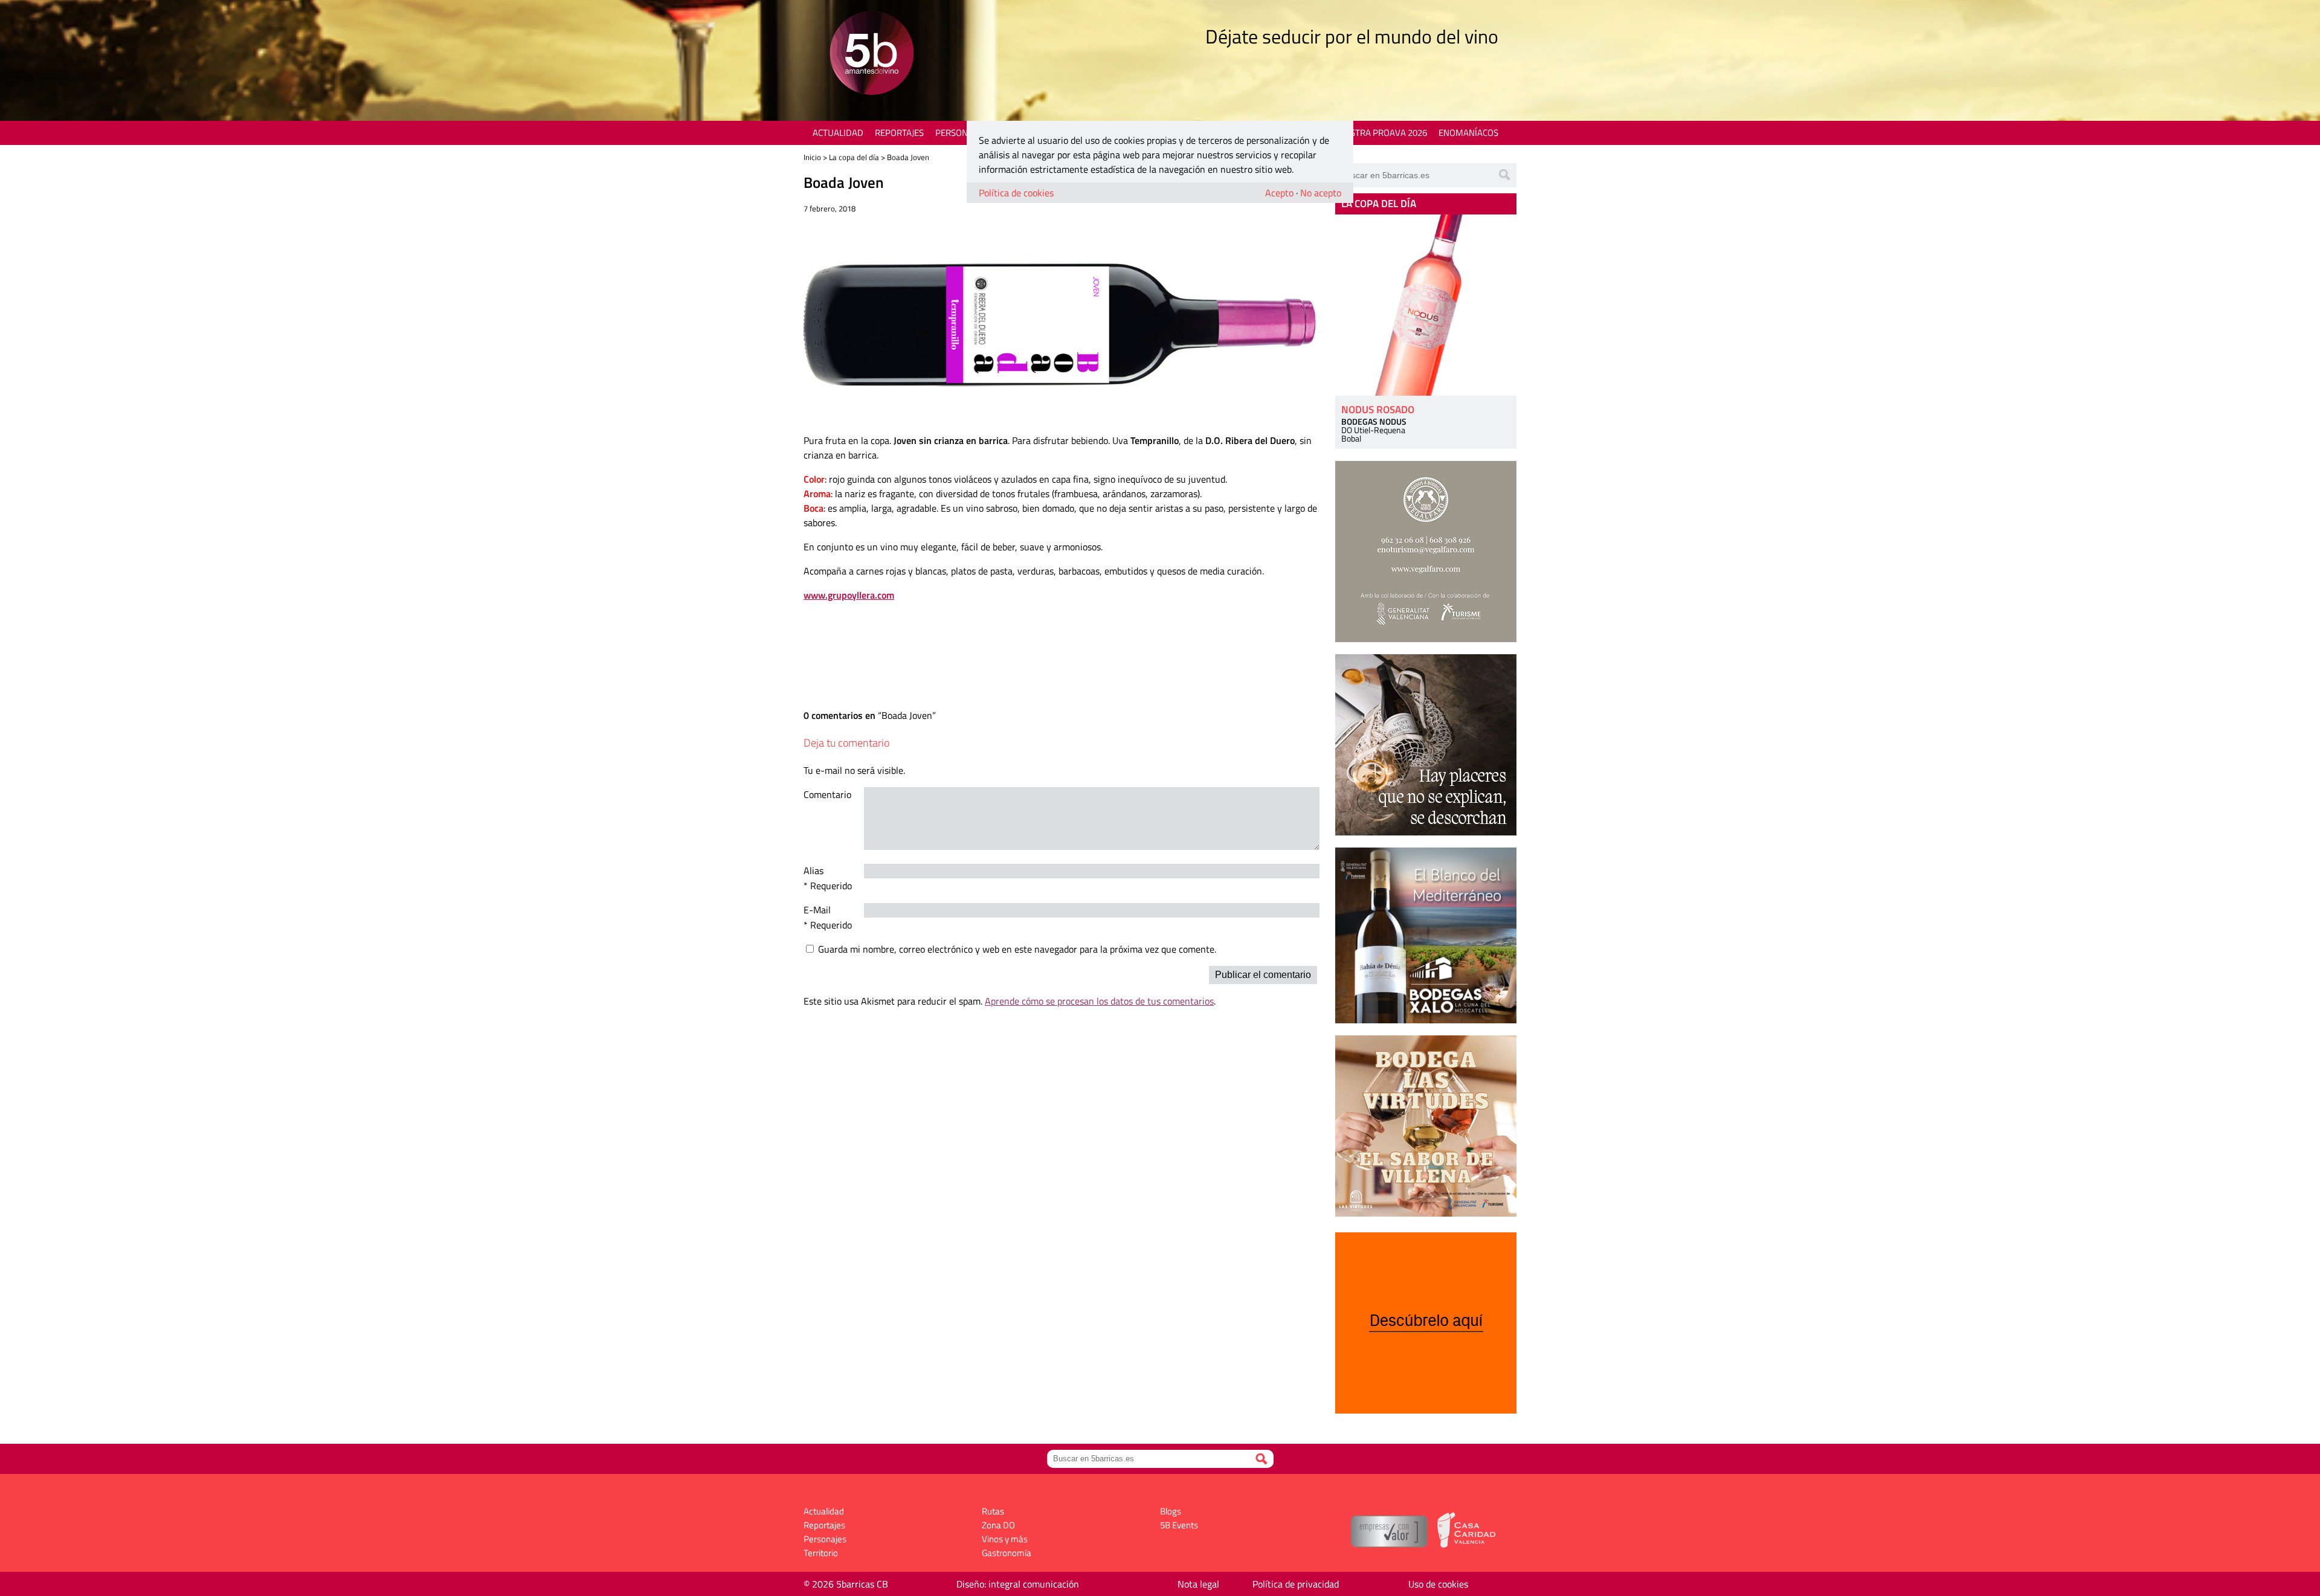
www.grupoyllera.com (849, 595)
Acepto (1279, 193)
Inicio (812, 157)
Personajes (960, 133)
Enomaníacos (1468, 133)
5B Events (1179, 1525)
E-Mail (817, 910)
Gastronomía (1007, 1553)
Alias (814, 870)
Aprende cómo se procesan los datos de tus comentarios (1099, 1001)
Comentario (827, 794)
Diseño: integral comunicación (1018, 1584)
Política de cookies (1016, 193)
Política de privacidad (1296, 1584)
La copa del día (854, 157)
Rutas (993, 1511)
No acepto (1321, 193)
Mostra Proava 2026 (1382, 133)
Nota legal (1198, 1584)
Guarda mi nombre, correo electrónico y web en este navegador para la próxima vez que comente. (1017, 949)
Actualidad (838, 133)
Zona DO (998, 1525)
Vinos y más (1005, 1539)
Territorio (821, 1553)
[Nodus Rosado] (1426, 305)
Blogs (1171, 1511)
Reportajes (899, 133)
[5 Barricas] (872, 55)
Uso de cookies (1438, 1584)
